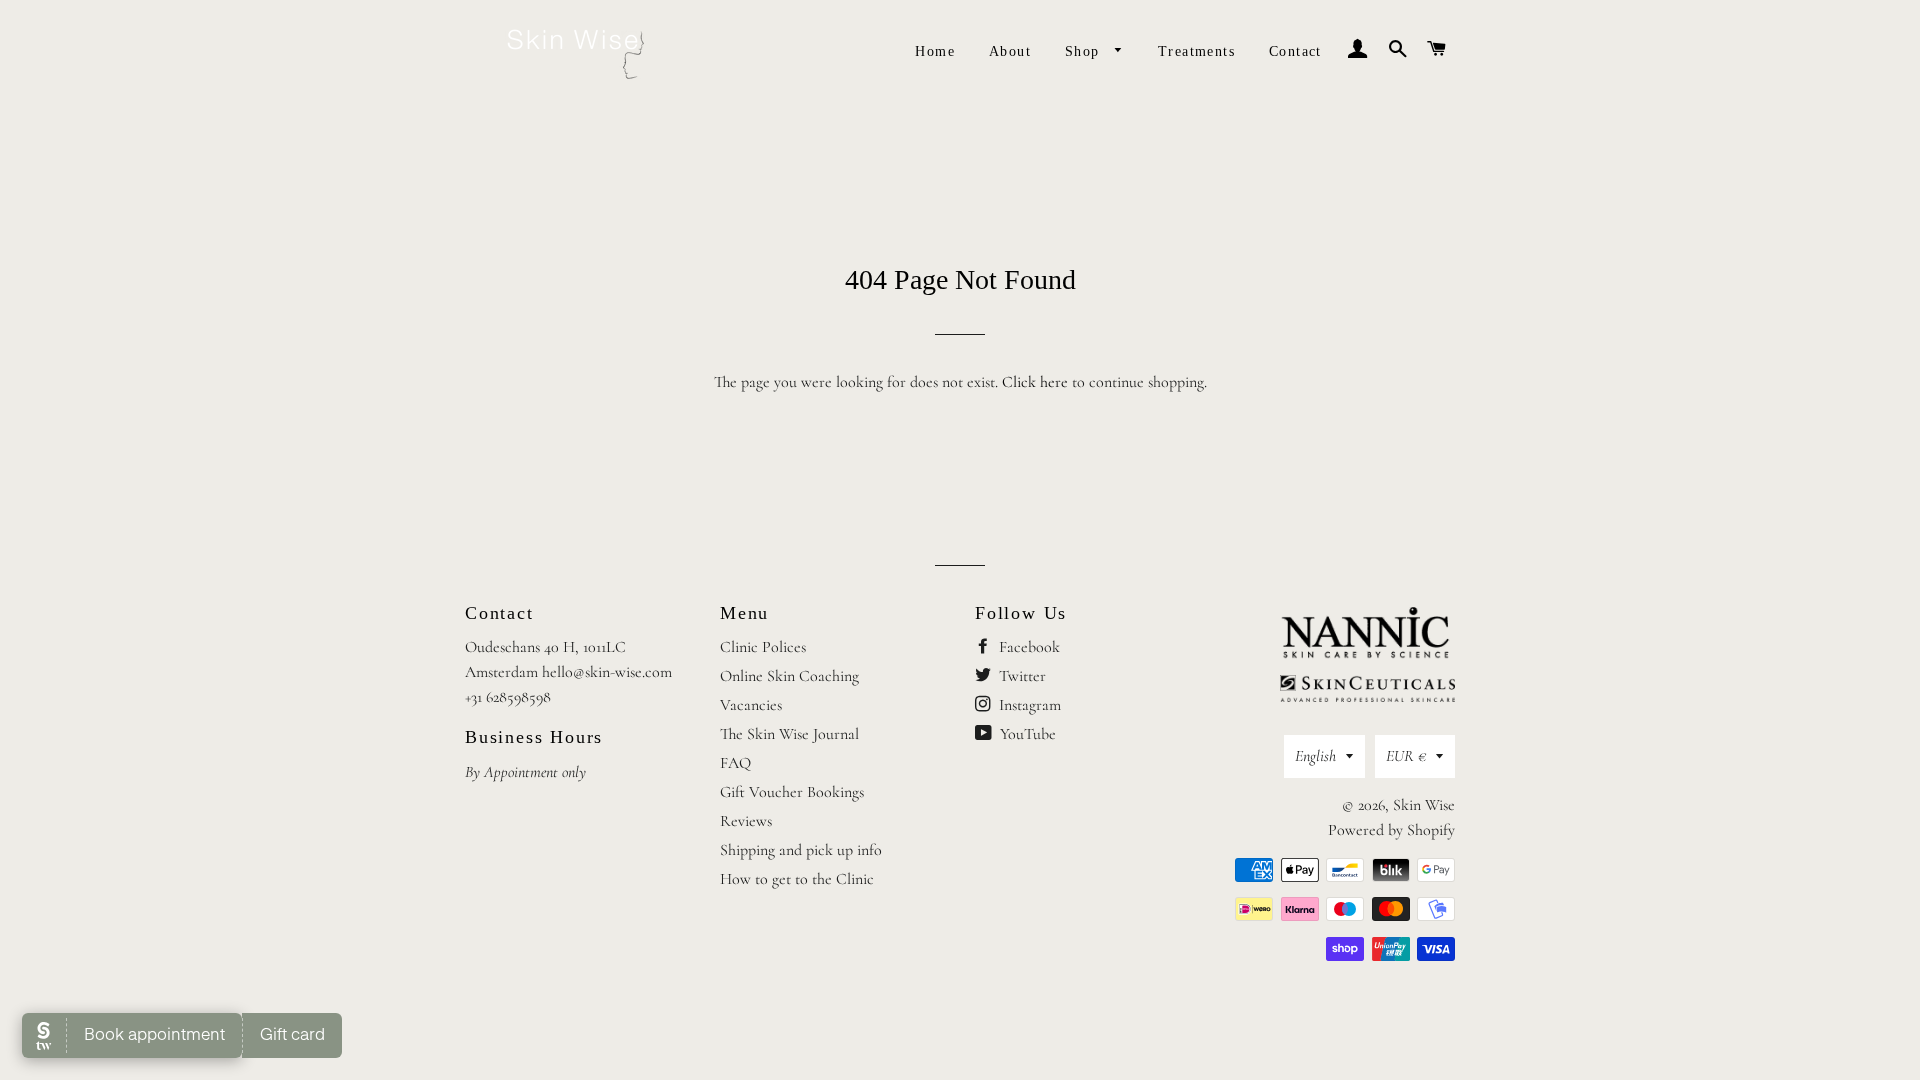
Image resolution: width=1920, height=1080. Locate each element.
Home (935, 51)
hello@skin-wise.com (607, 672)
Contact (1295, 51)
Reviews (746, 821)
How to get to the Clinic (797, 879)
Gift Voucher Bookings (792, 792)
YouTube (1026, 734)
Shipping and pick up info (801, 850)
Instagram (1028, 705)
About (1010, 51)
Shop (1085, 51)
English (1315, 756)
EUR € (1406, 756)
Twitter (1020, 676)
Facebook (1027, 647)
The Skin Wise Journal (789, 734)
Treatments (1196, 51)
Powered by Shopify (1391, 830)
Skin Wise (1424, 805)
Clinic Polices (763, 647)
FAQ (735, 763)
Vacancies (751, 705)
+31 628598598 (508, 697)
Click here (1035, 382)
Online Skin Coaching (789, 676)
